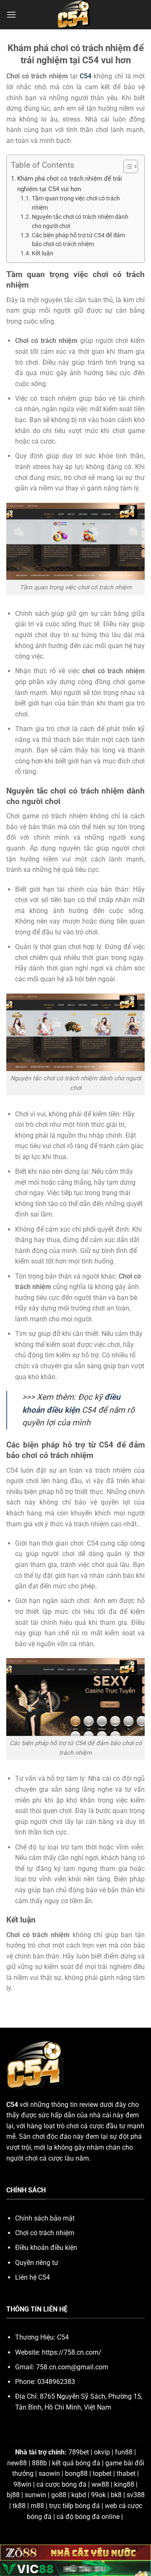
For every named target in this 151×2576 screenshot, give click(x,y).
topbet (102, 2474)
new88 (17, 2463)
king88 (124, 2484)
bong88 (76, 2474)
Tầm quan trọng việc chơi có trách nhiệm (76, 203)
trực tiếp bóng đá (74, 2506)
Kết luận (43, 253)
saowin (49, 2474)
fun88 (124, 2452)
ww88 (100, 2484)
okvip (102, 2452)
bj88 (13, 2495)
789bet (79, 2452)
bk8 (116, 2495)
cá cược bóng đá (61, 2484)
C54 (86, 76)
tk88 (19, 2506)
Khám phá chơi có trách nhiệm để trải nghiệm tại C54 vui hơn (70, 184)
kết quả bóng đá (76, 2463)
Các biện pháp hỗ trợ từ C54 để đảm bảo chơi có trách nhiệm (78, 240)
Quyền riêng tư (37, 2263)
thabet (126, 2474)
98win (22, 2484)
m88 (37, 2506)
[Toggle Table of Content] (126, 166)
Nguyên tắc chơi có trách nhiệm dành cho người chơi (80, 221)
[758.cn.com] (75, 15)
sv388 (136, 2495)
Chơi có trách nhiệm (45, 2233)
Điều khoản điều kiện (46, 2248)
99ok (98, 2495)
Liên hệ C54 (33, 2277)
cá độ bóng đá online (88, 2517)
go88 (59, 2495)
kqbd (79, 2495)
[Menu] (11, 14)
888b (39, 2463)
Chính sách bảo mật (45, 2218)
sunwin (35, 2495)
